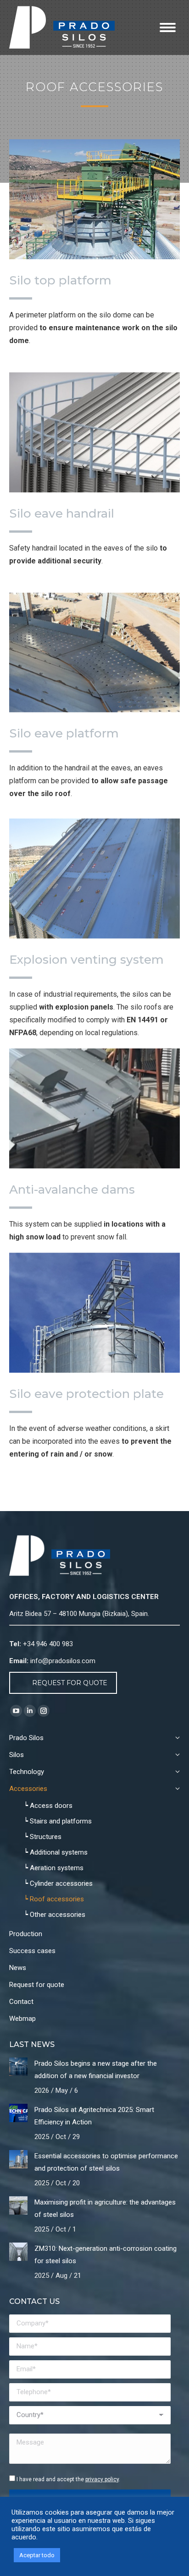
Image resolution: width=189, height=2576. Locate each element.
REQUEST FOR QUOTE (70, 1683)
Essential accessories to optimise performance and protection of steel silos (106, 2162)
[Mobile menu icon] (168, 27)
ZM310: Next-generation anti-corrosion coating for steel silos (106, 2255)
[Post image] (18, 2067)
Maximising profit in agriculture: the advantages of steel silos (105, 2208)
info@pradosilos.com (63, 1661)
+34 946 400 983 (48, 1644)
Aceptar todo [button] (37, 2555)
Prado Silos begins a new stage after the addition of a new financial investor (96, 2070)
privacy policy (102, 2479)
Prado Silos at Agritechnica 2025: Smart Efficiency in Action (94, 2116)
